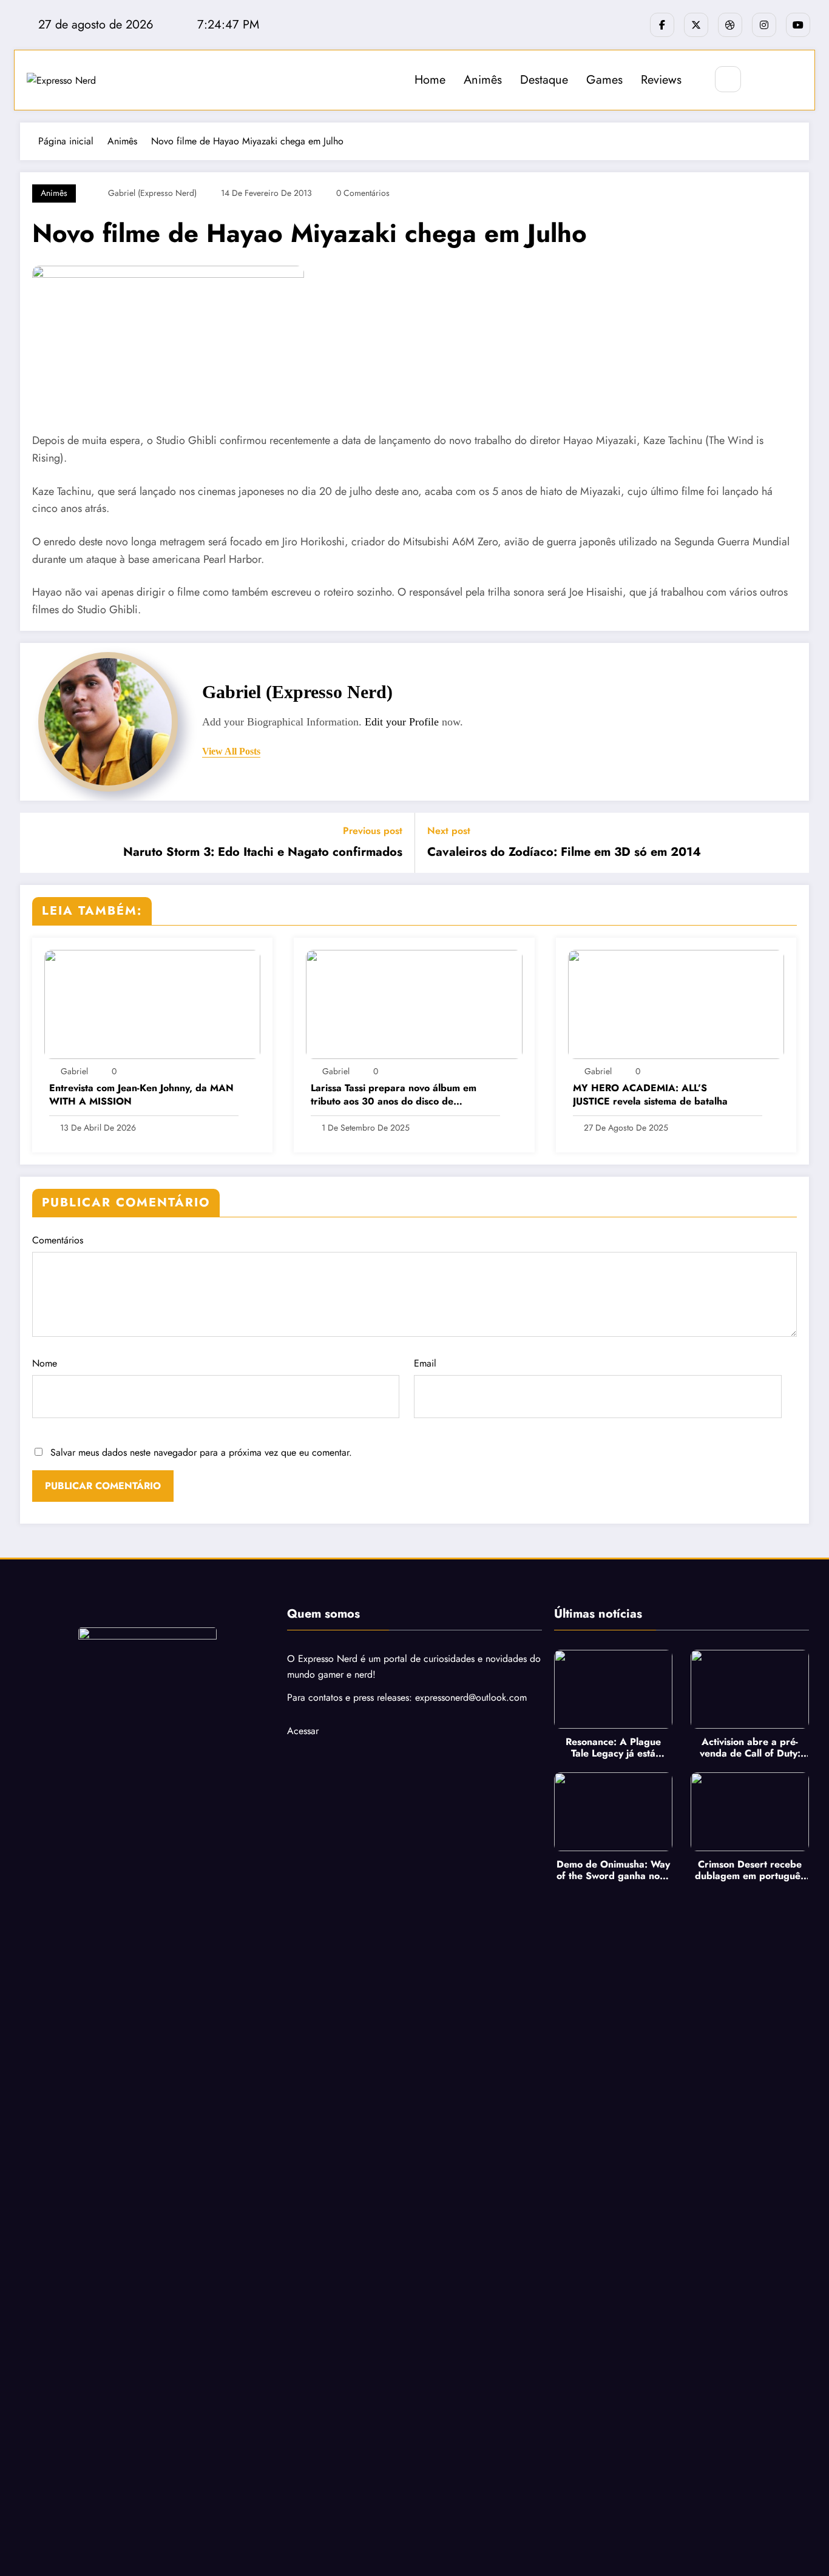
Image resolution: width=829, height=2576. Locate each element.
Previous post (373, 831)
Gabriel (74, 1071)
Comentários (58, 1240)
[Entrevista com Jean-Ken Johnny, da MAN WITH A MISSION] (152, 1004)
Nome (45, 1363)
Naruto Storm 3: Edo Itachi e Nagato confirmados (263, 852)
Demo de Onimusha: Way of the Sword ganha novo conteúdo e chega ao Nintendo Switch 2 (613, 1870)
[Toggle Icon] (792, 80)
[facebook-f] (662, 25)
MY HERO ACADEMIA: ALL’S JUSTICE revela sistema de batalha (650, 1095)
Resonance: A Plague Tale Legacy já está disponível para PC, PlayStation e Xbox (613, 1747)
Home (430, 80)
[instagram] (764, 25)
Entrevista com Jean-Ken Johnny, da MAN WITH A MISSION (141, 1095)
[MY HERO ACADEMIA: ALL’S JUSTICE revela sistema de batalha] (676, 1004)
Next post (449, 831)
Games (604, 80)
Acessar (303, 1731)
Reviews (661, 80)
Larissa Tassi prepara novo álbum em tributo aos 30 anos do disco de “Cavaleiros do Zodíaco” (394, 1095)
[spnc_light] (764, 80)
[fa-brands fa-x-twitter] (696, 25)
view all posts (231, 751)
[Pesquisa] (728, 79)
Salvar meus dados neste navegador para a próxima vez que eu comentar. (201, 1452)
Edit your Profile (402, 722)
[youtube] (798, 25)
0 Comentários (363, 193)
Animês (483, 80)
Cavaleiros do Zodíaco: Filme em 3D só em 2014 (564, 852)
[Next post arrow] (792, 842)
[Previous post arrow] (37, 842)
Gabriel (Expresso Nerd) (152, 193)
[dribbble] (730, 25)
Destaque (544, 80)
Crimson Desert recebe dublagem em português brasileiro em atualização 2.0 (750, 1870)
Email (425, 1363)
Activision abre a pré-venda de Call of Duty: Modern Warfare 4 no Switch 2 (750, 1747)
